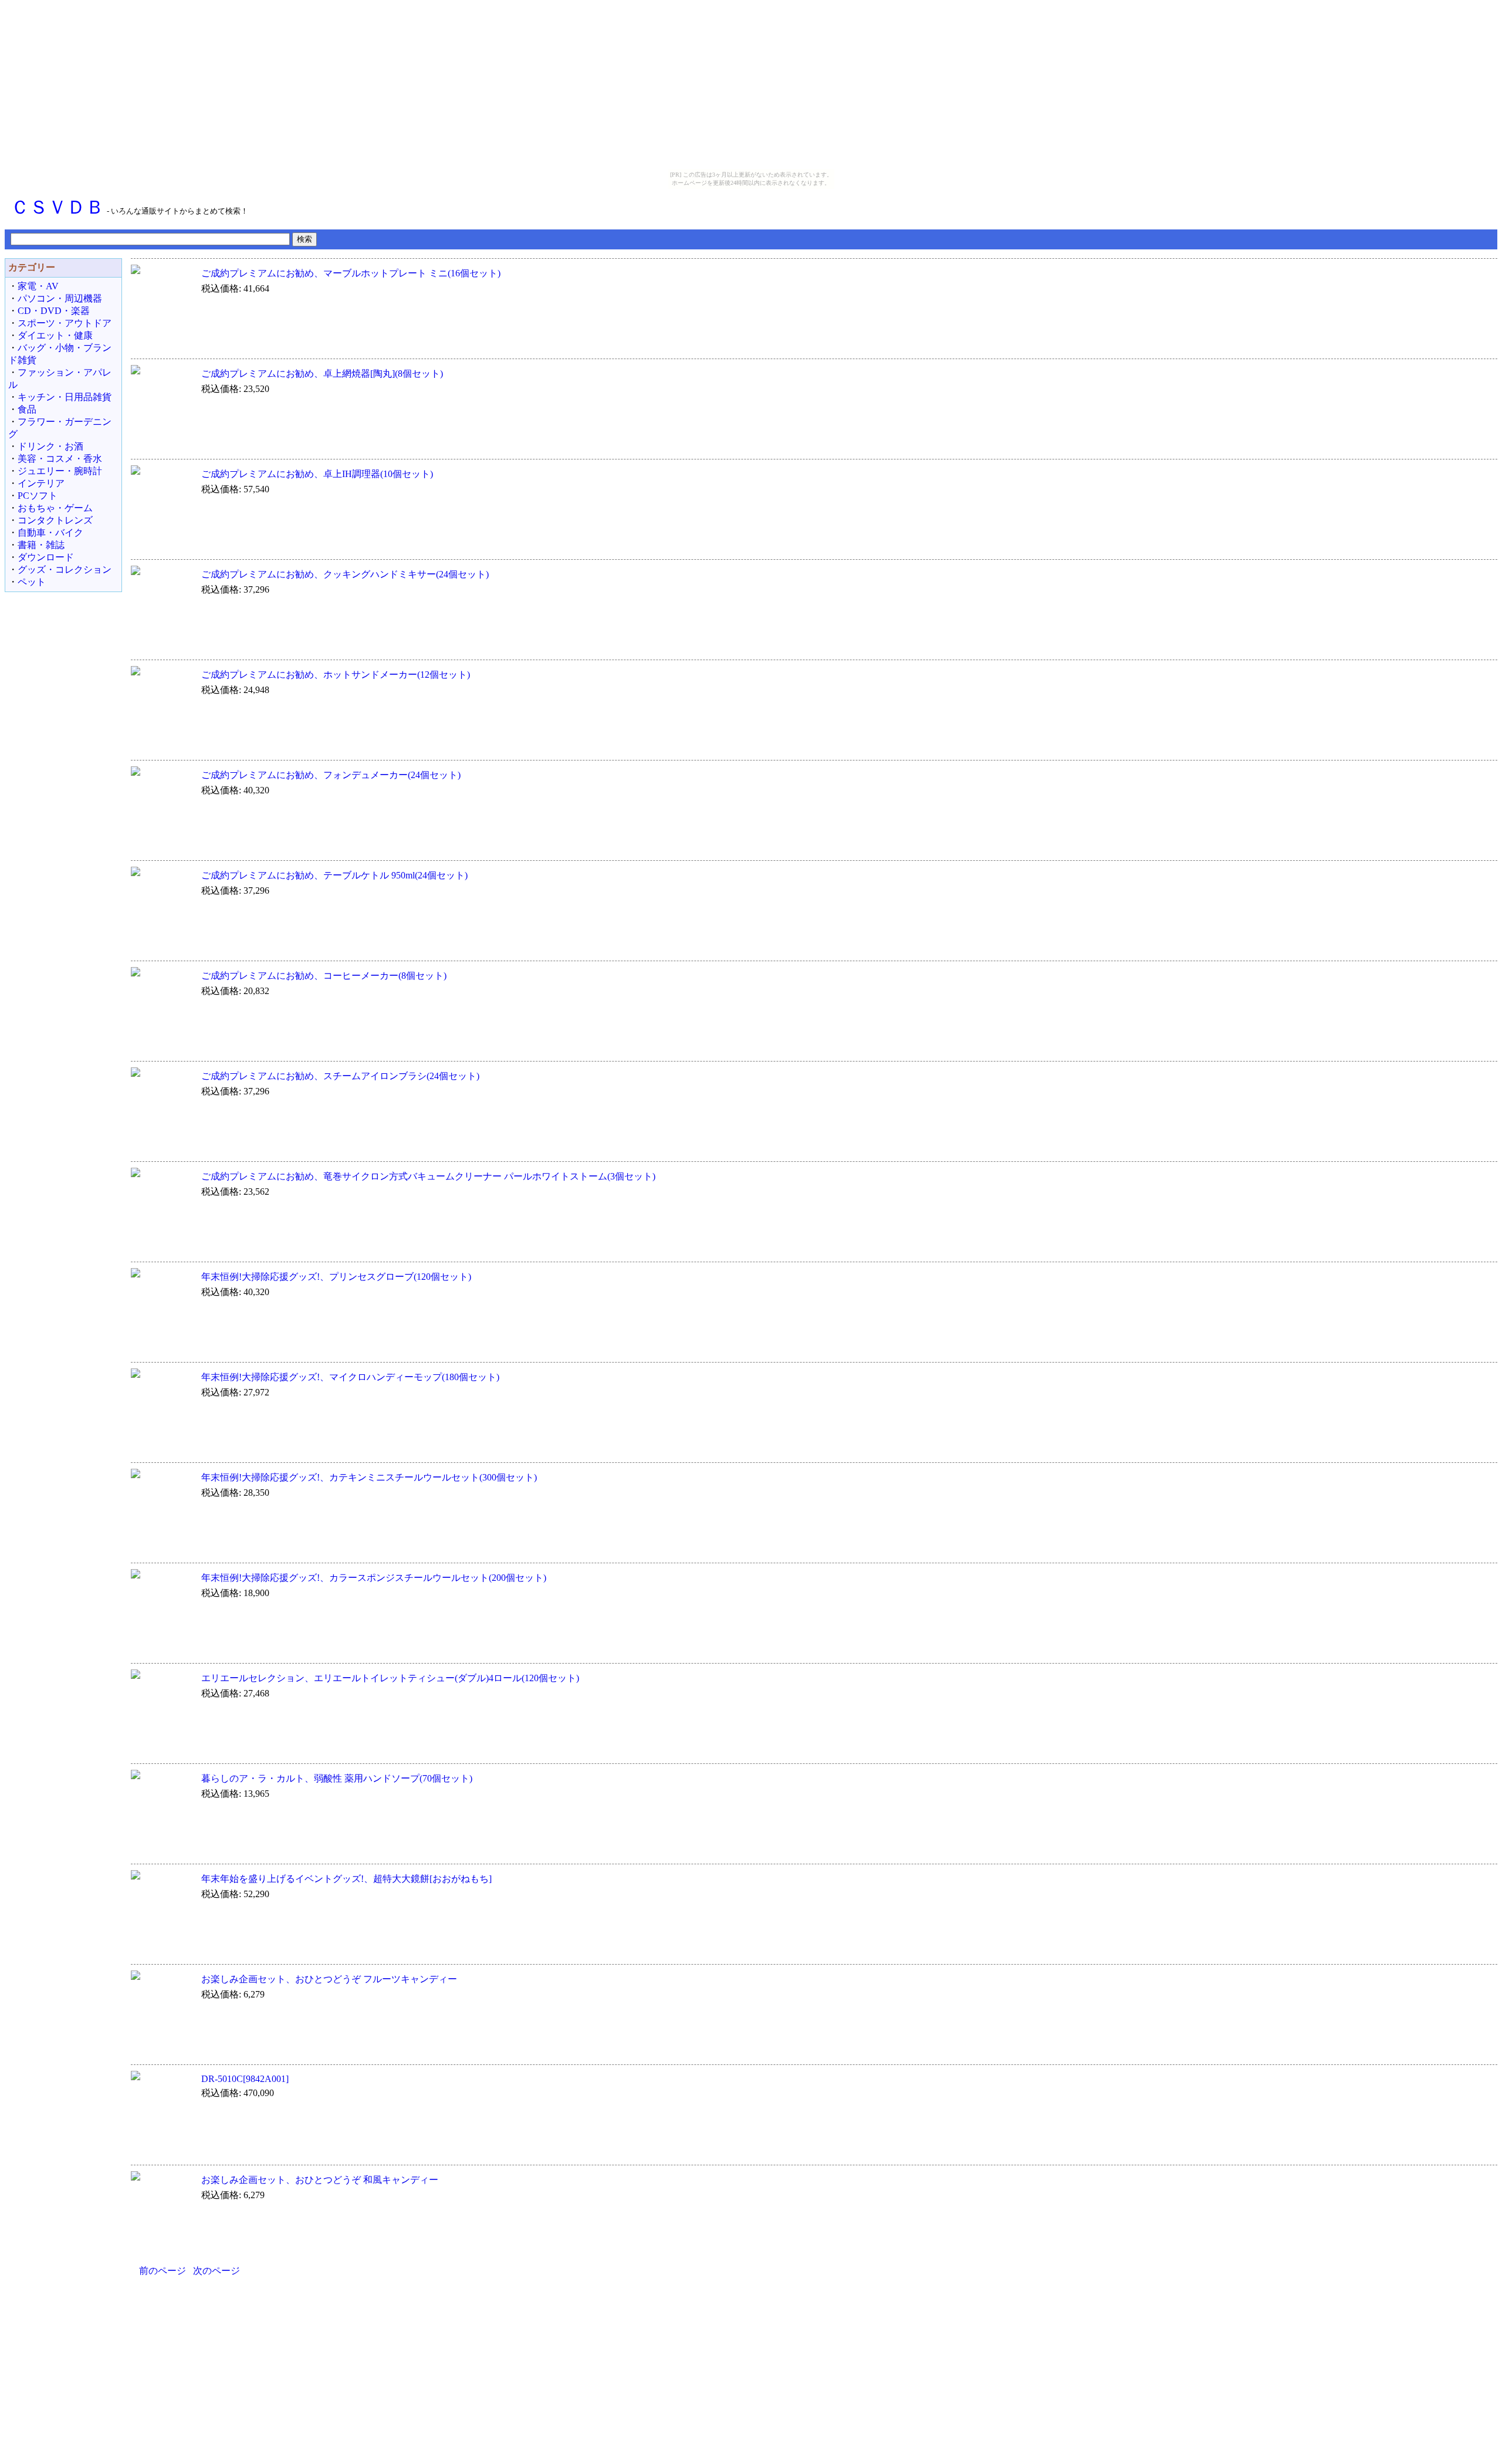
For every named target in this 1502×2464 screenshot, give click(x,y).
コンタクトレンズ (55, 520)
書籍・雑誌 (41, 545)
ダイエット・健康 (55, 335)
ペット (32, 582)
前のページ (163, 2271)
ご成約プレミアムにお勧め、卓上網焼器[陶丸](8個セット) (322, 374)
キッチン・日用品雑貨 (65, 397)
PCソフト (38, 496)
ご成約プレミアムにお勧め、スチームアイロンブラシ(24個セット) (340, 1076)
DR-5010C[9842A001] (245, 2079)
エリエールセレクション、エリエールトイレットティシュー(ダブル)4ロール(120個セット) (390, 1678)
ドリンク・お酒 (50, 446)
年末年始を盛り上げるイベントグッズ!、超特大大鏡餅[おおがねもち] (346, 1879)
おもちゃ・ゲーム (55, 508)
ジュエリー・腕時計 (60, 471)
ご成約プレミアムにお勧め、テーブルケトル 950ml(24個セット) (334, 875)
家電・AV (38, 286)
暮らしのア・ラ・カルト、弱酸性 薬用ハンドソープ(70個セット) (337, 1778)
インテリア (41, 483)
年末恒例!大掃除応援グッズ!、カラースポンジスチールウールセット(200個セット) (374, 1578)
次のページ (216, 2271)
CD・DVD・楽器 (54, 311)
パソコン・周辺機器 (60, 298)
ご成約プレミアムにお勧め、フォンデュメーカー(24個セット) (331, 775)
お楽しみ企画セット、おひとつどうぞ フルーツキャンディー (329, 1979)
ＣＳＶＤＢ (57, 207)
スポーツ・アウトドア (65, 323)
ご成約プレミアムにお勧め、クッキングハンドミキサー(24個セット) (345, 574)
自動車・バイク (50, 533)
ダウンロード (46, 557)
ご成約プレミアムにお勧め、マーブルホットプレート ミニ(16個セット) (351, 273)
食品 (27, 409)
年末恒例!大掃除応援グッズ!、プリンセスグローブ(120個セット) (336, 1277)
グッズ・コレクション (65, 569)
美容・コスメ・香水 (60, 459)
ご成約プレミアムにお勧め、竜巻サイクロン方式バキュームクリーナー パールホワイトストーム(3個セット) (428, 1176)
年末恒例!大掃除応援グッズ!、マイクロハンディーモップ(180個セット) (350, 1377)
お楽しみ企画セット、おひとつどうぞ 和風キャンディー (320, 2180)
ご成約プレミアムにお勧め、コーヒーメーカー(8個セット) (324, 976)
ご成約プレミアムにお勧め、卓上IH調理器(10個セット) (317, 474)
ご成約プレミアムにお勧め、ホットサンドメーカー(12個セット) (336, 675)
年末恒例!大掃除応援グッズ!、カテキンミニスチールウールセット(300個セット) (369, 1477)
